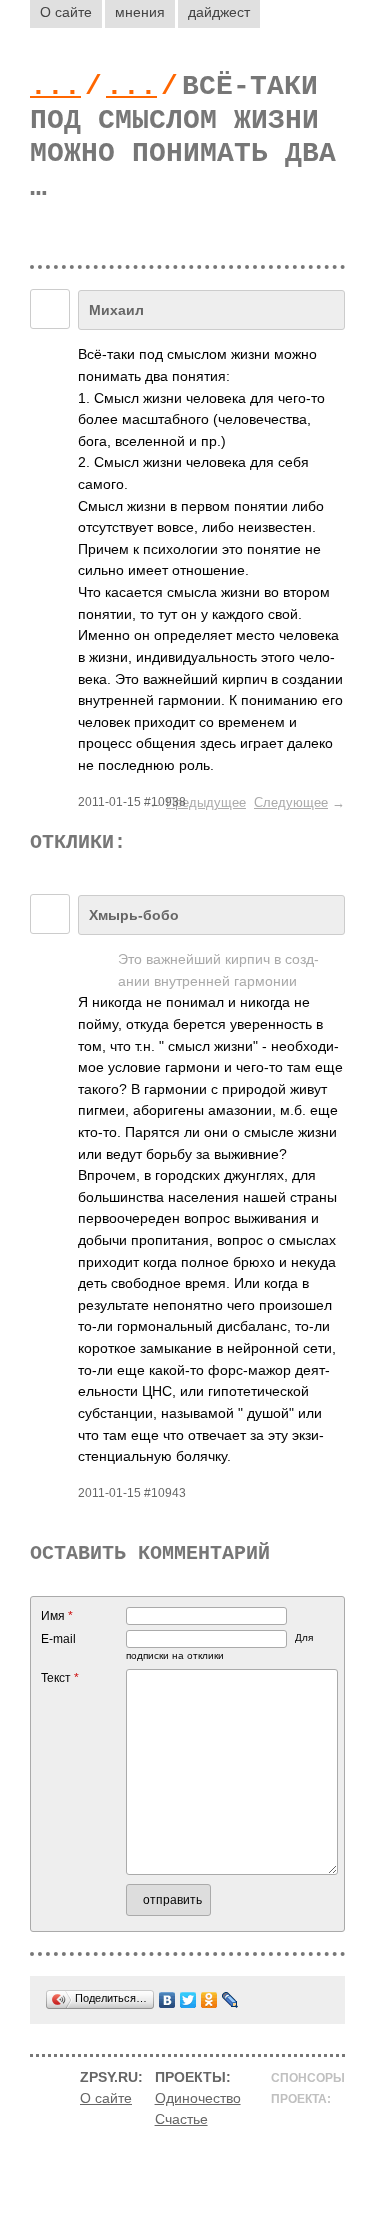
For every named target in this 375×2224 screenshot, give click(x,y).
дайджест (219, 12)
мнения (140, 12)
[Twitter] (188, 2000)
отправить (172, 1900)
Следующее (291, 802)
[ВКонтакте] (167, 2000)
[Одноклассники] (209, 2000)
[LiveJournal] (230, 2000)
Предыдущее (206, 802)
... (55, 86)
